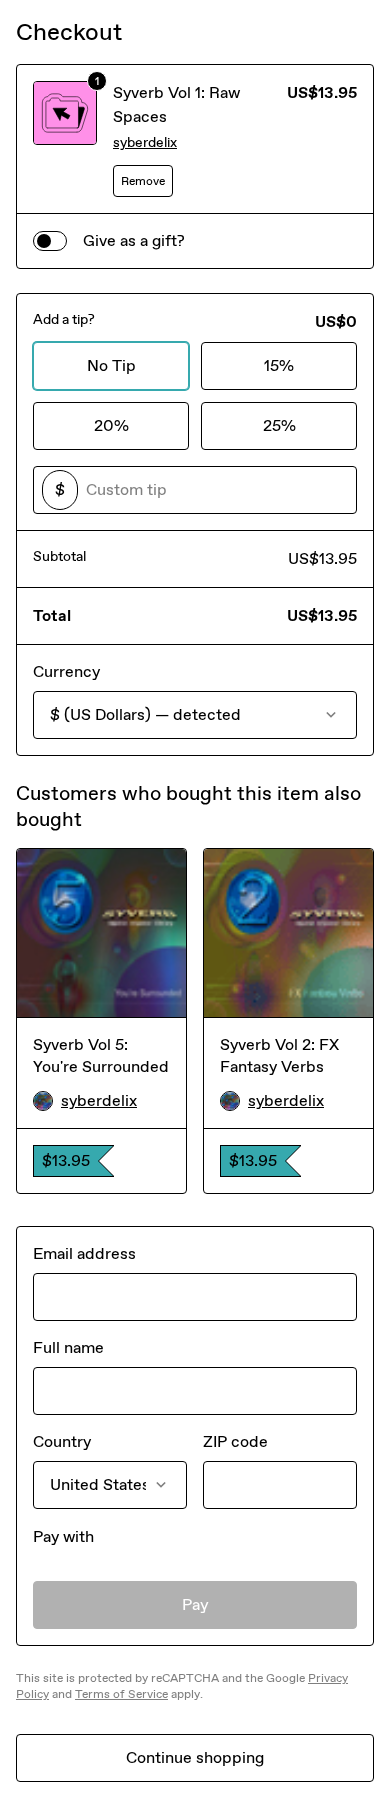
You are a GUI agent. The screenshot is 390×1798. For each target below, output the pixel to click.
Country (62, 1441)
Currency (66, 671)
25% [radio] (279, 425)
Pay (195, 1604)
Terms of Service (121, 1694)
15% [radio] (279, 365)
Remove (143, 181)
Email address (84, 1253)
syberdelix (145, 142)
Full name (68, 1347)
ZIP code (235, 1441)
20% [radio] (111, 425)
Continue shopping (195, 1757)
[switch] (50, 241)
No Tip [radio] (111, 365)
